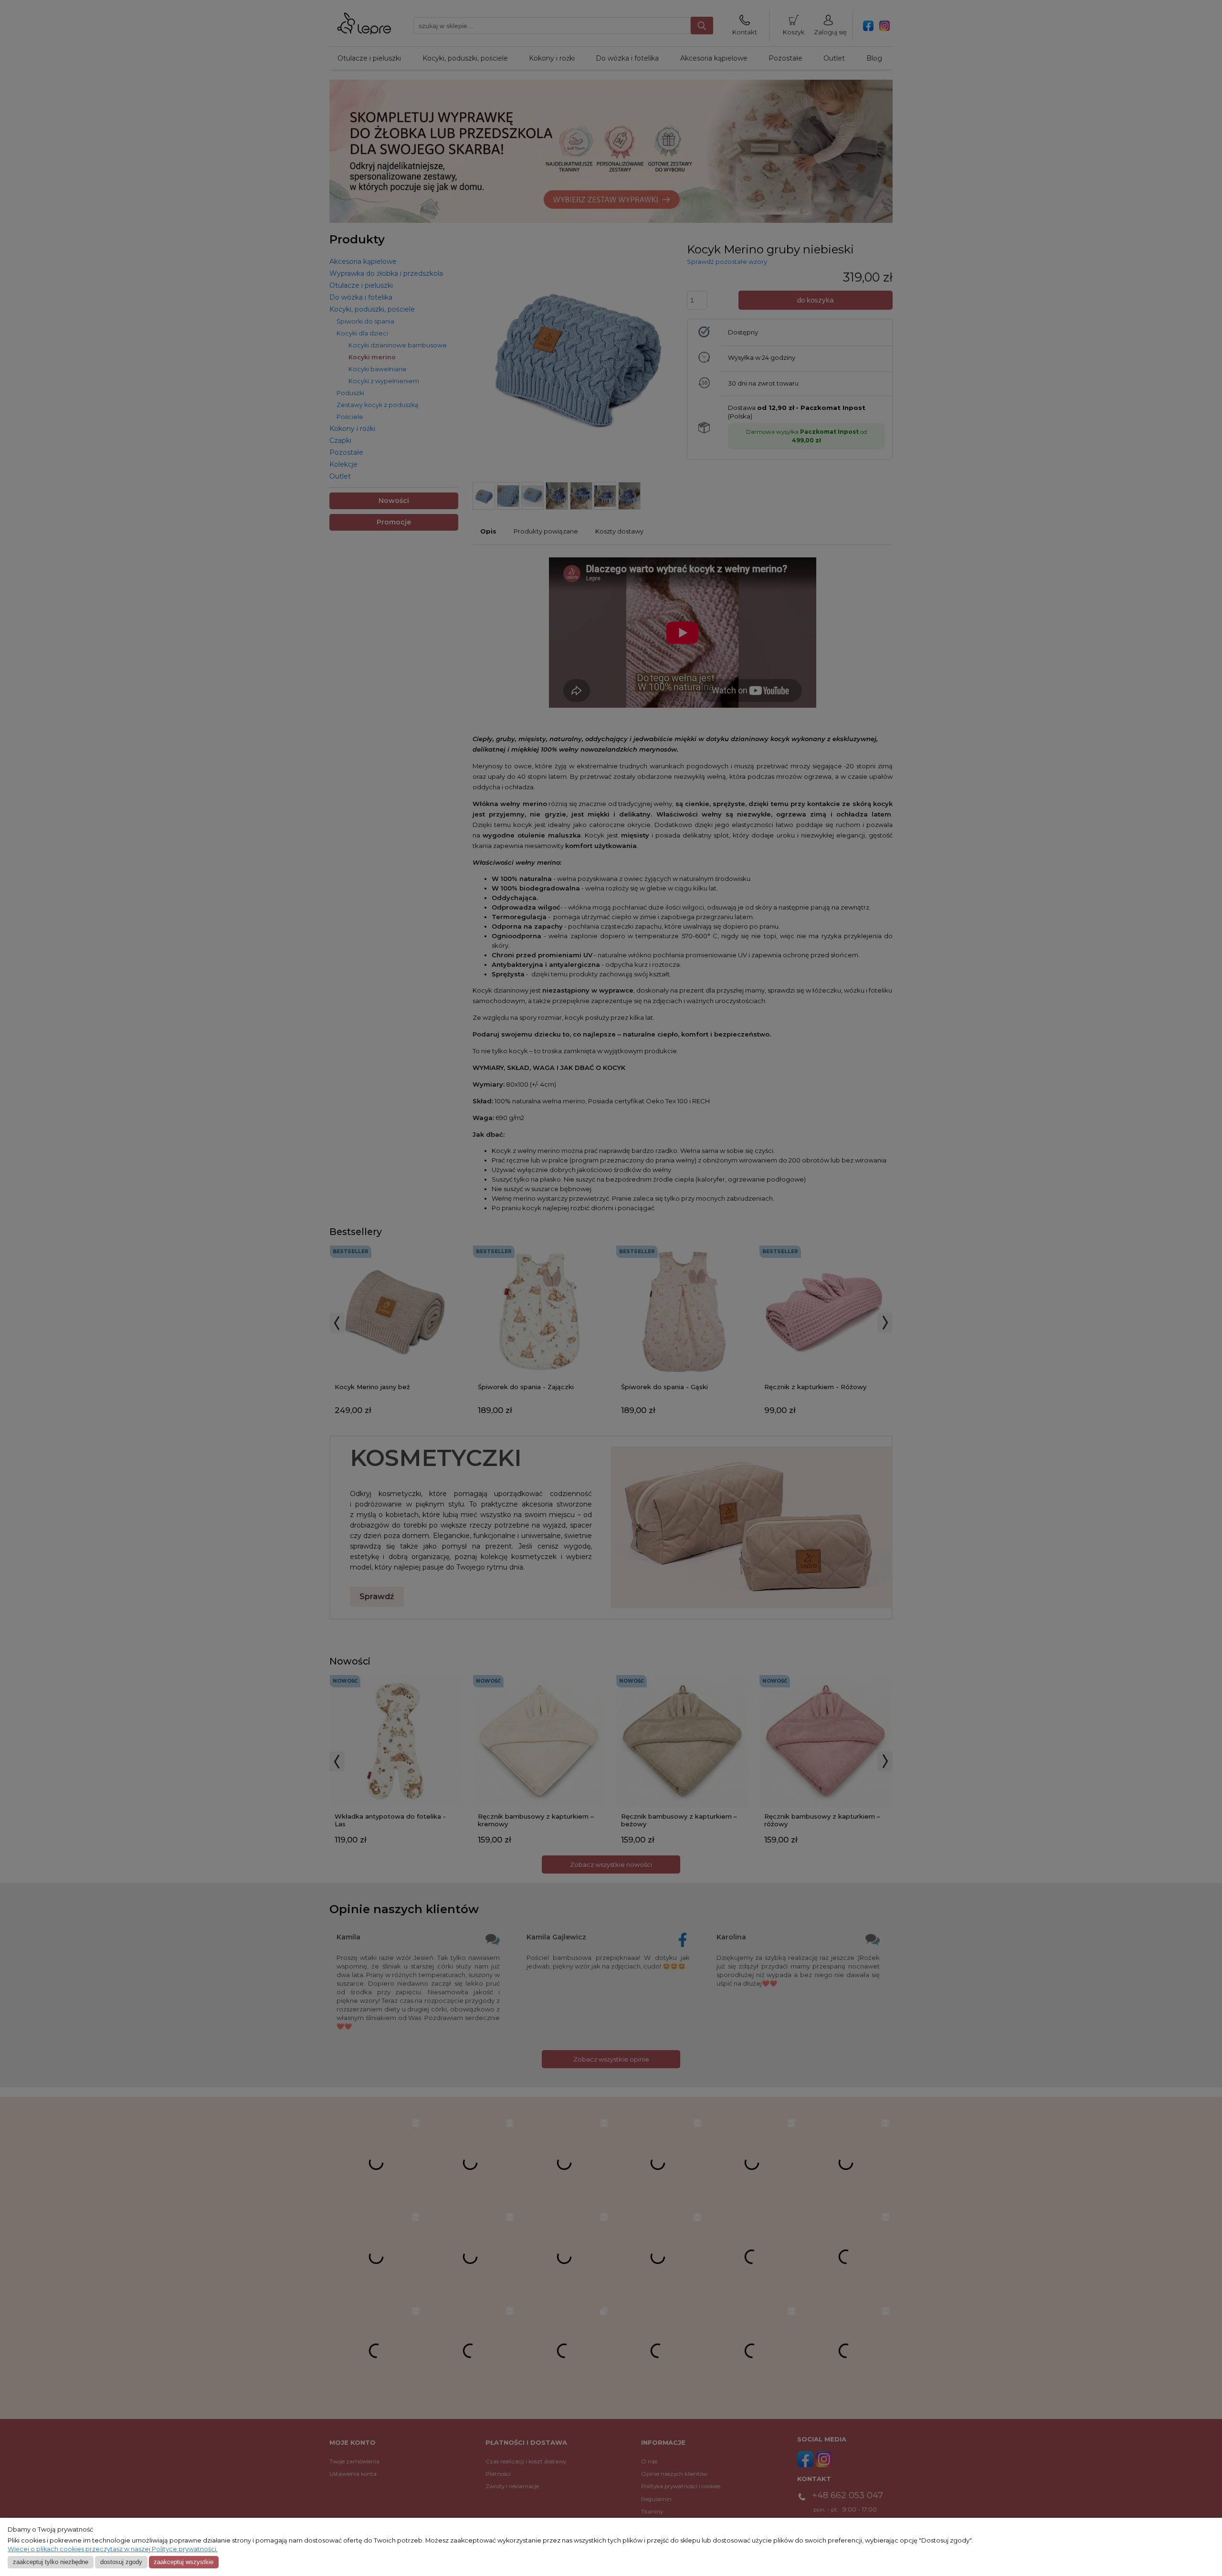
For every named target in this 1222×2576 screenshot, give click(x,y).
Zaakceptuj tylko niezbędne (51, 2562)
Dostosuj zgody (121, 2562)
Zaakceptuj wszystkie (184, 2562)
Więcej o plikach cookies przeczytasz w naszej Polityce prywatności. (113, 2549)
